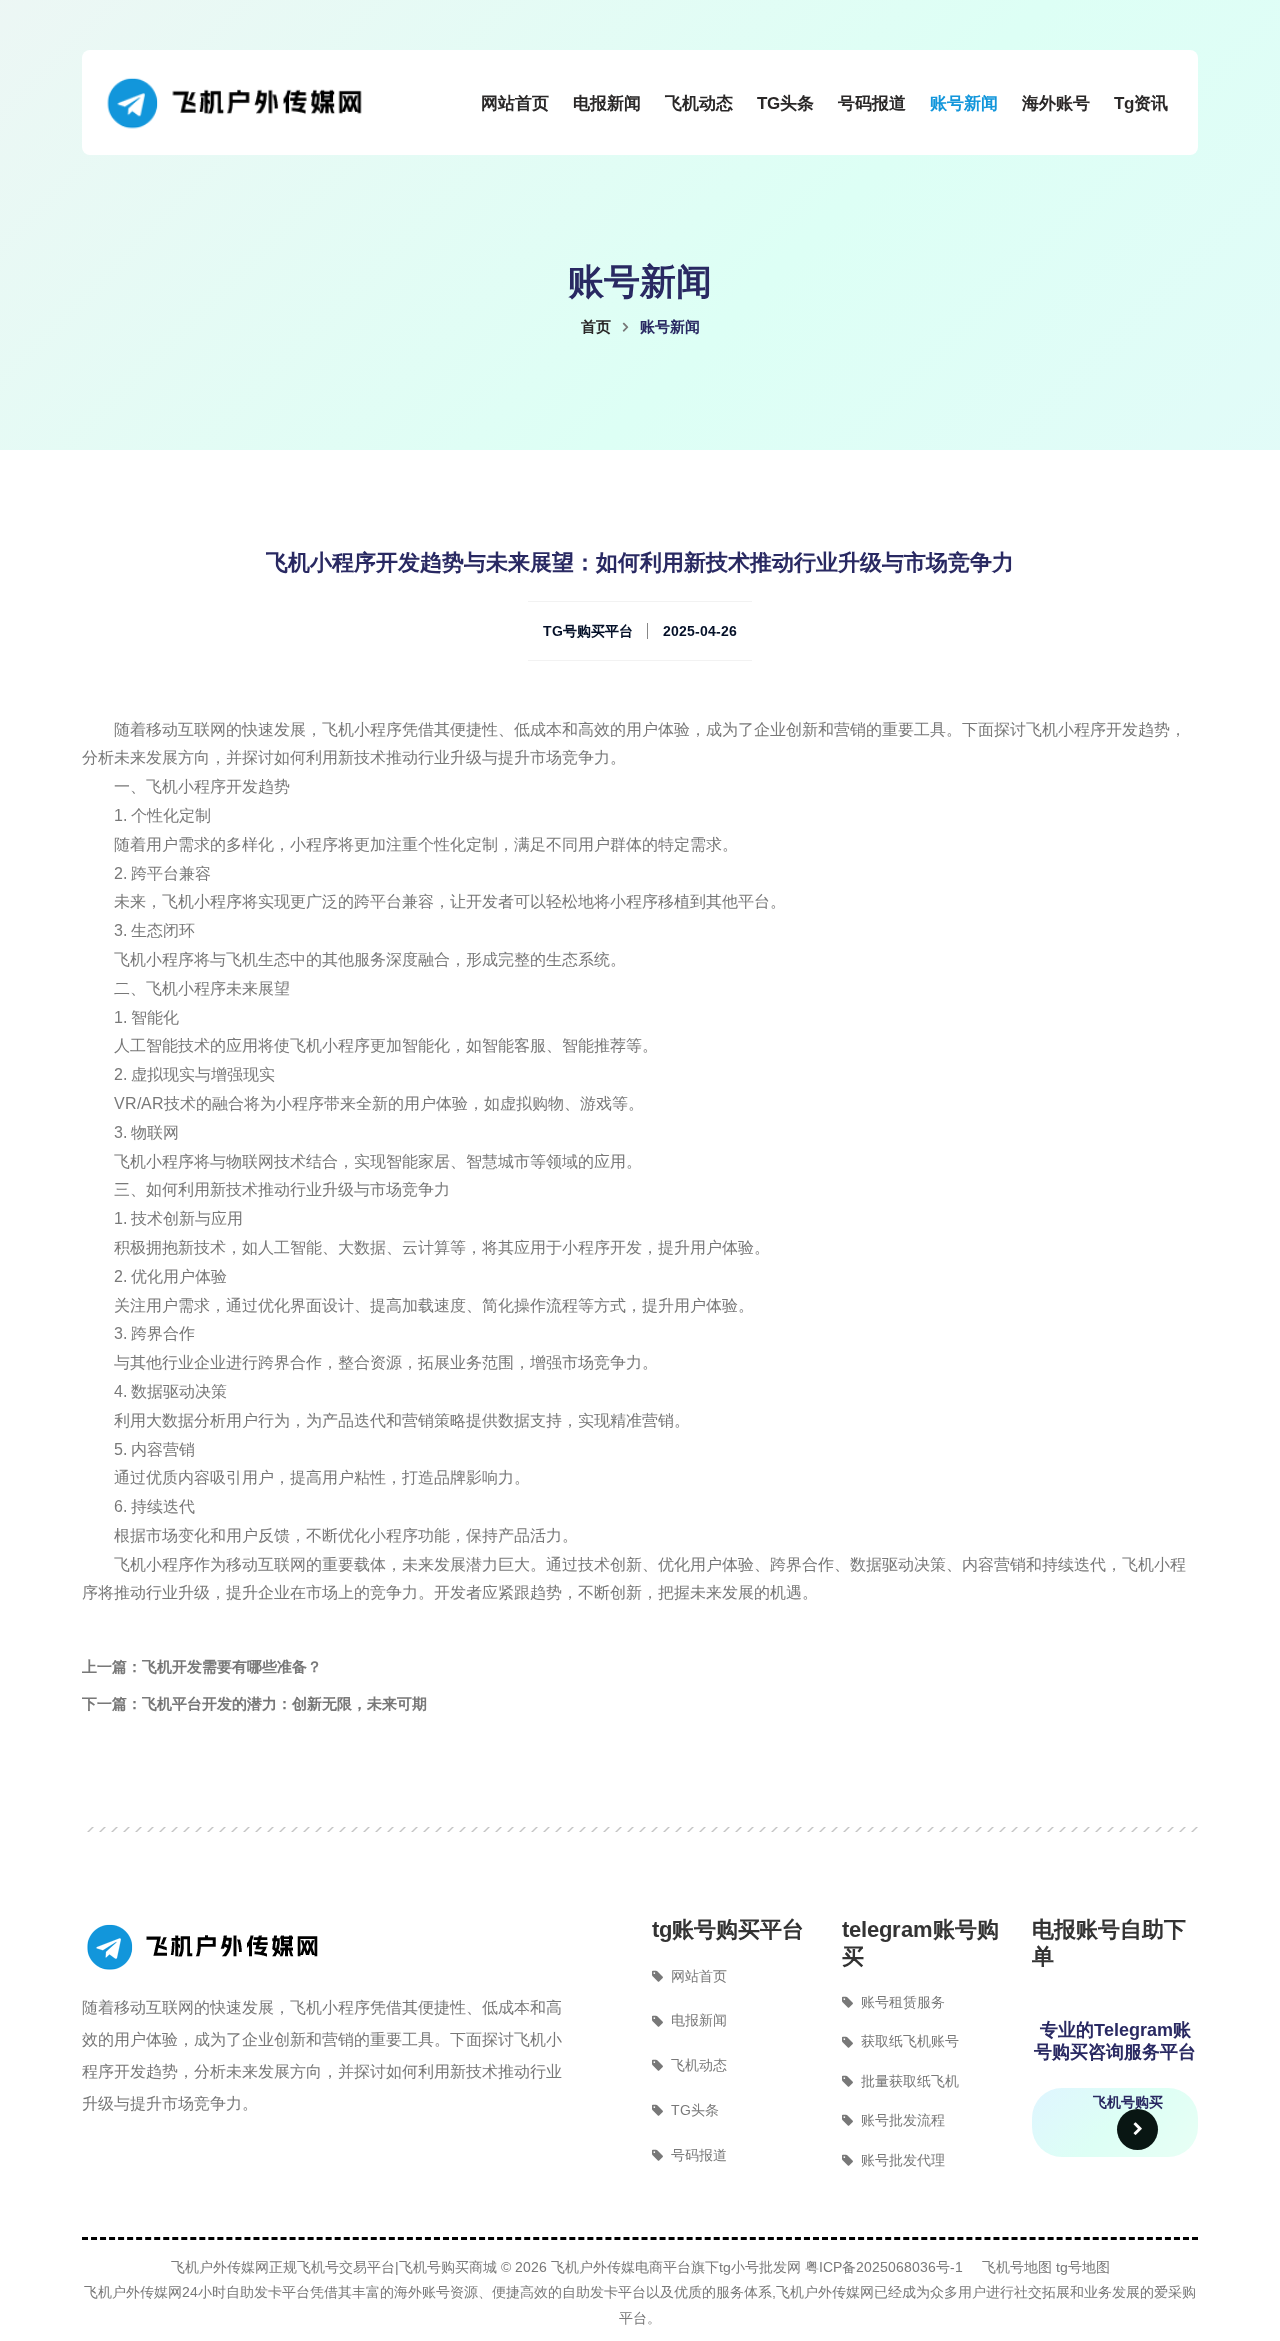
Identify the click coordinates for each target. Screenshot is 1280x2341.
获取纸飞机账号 (910, 2041)
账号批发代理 (903, 2160)
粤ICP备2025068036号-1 (884, 2267)
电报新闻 (607, 103)
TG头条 (785, 103)
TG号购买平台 (588, 631)
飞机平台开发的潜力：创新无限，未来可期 (284, 1703)
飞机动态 (699, 103)
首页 (596, 326)
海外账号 (1056, 103)
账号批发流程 (903, 2120)
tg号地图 (1083, 2267)
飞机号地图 (1017, 2267)
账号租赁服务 (903, 2002)
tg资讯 (1141, 103)
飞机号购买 (1128, 2102)
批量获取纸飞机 (910, 2081)
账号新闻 (964, 103)
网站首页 (515, 103)
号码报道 (872, 103)
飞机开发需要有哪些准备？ (232, 1666)
